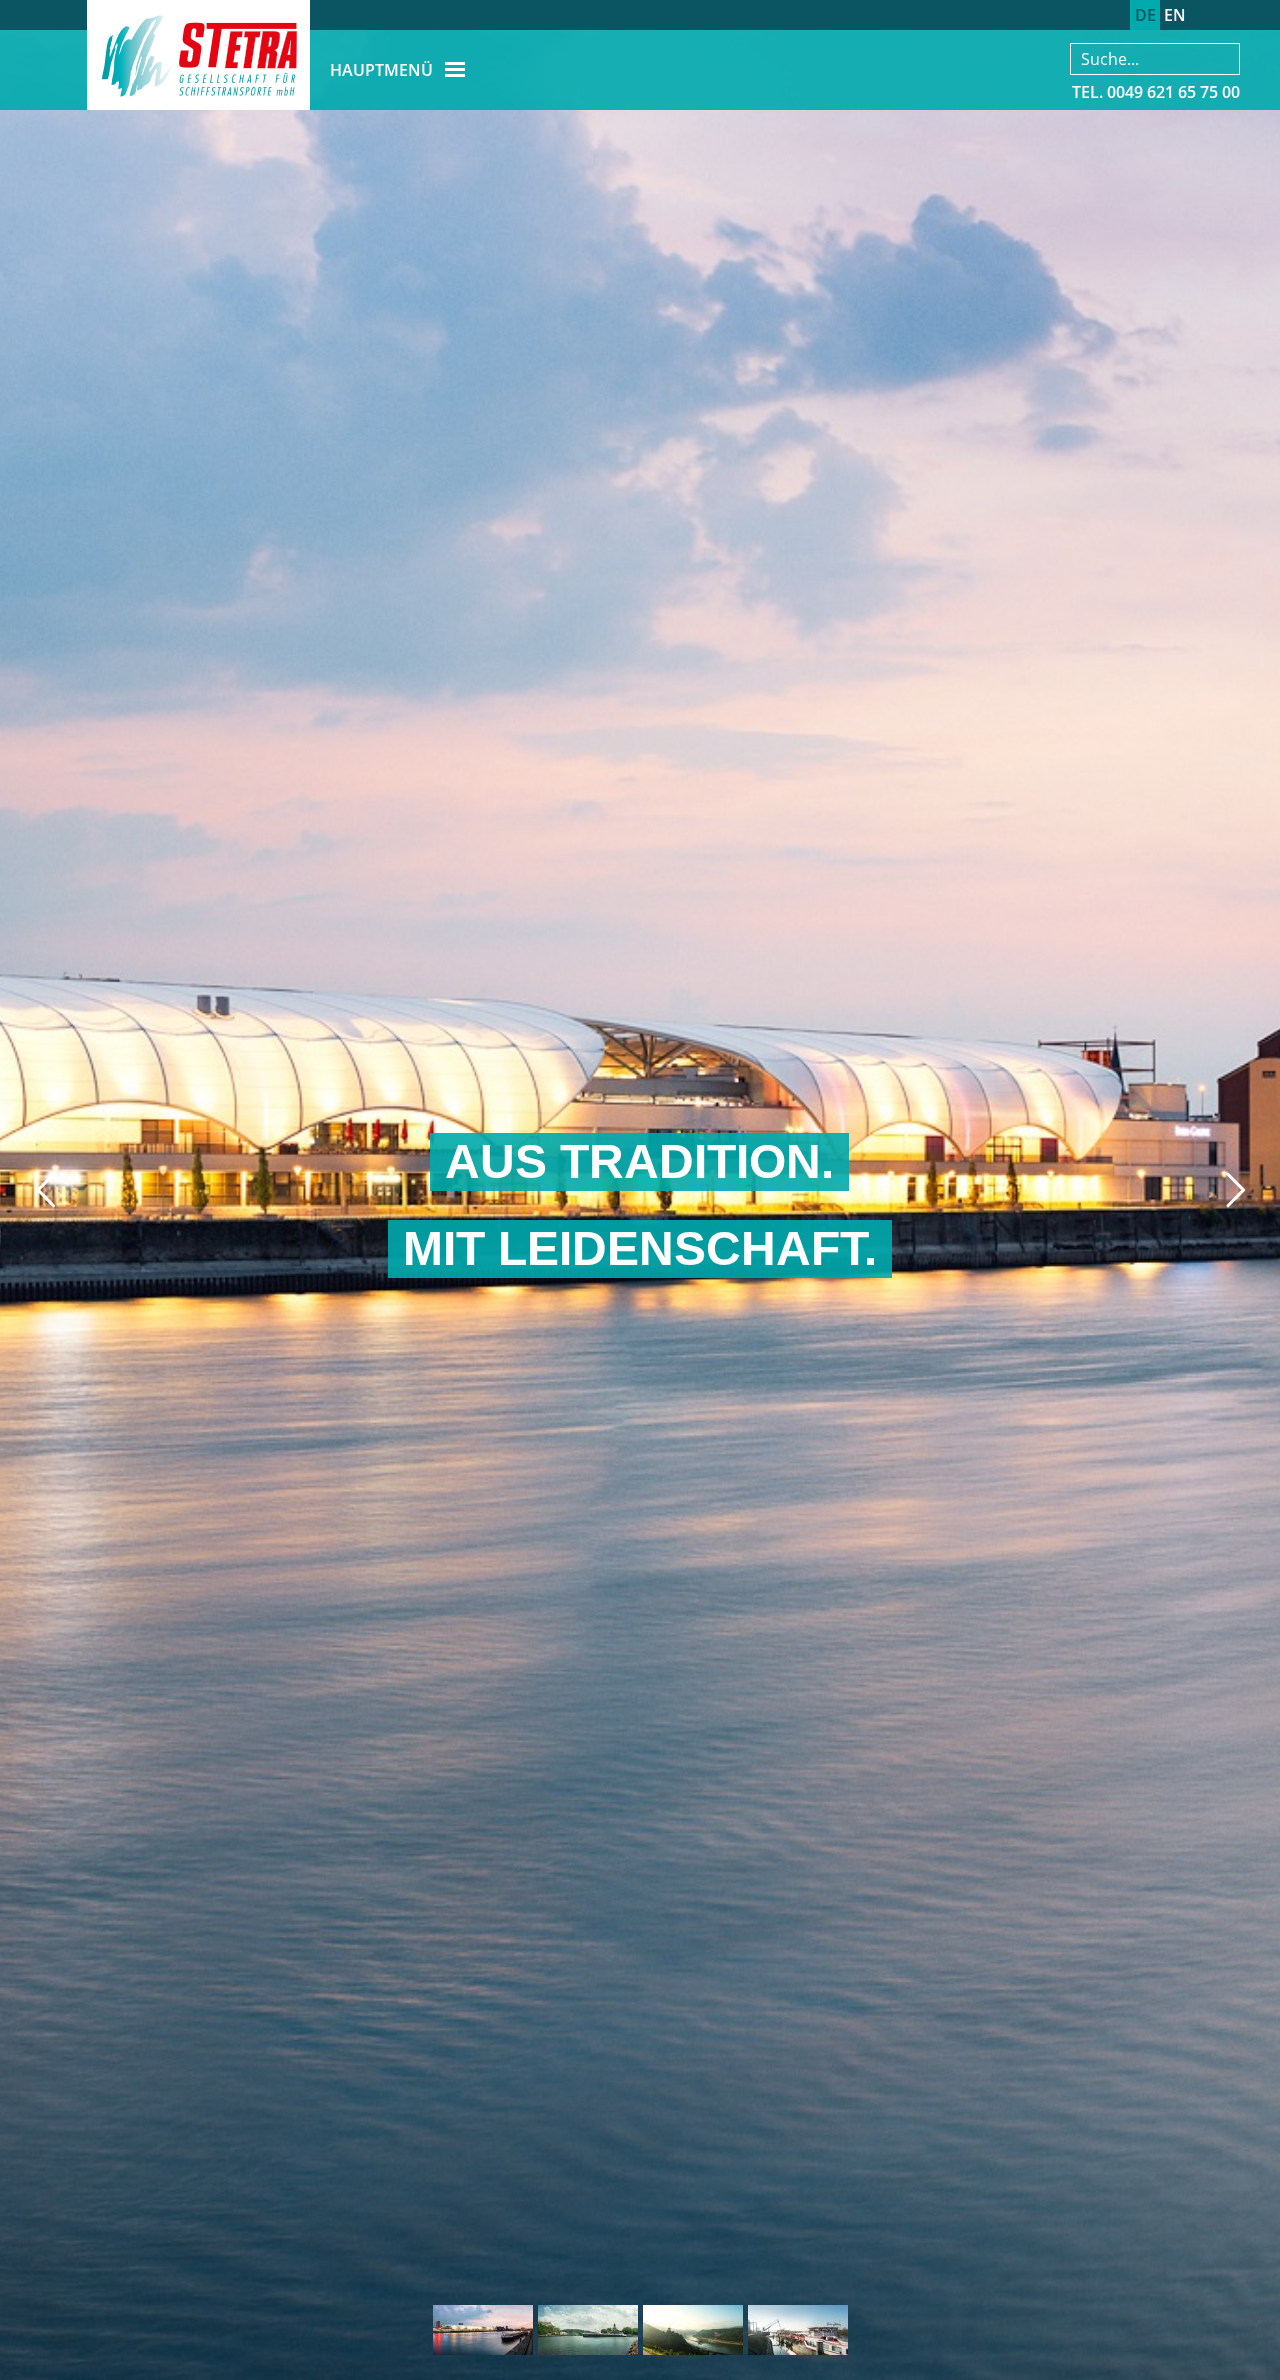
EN (1175, 15)
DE (1145, 15)
